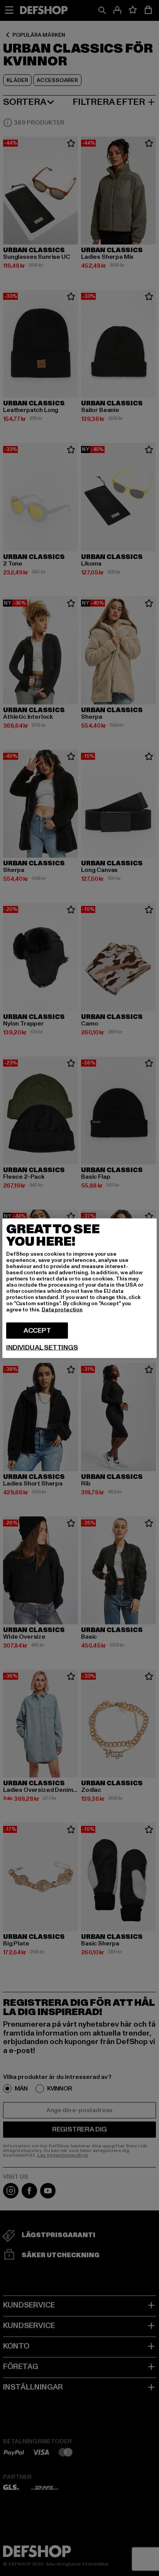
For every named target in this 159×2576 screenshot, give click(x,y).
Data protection (62, 1309)
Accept (37, 1330)
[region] (79, 1288)
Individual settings (42, 1347)
